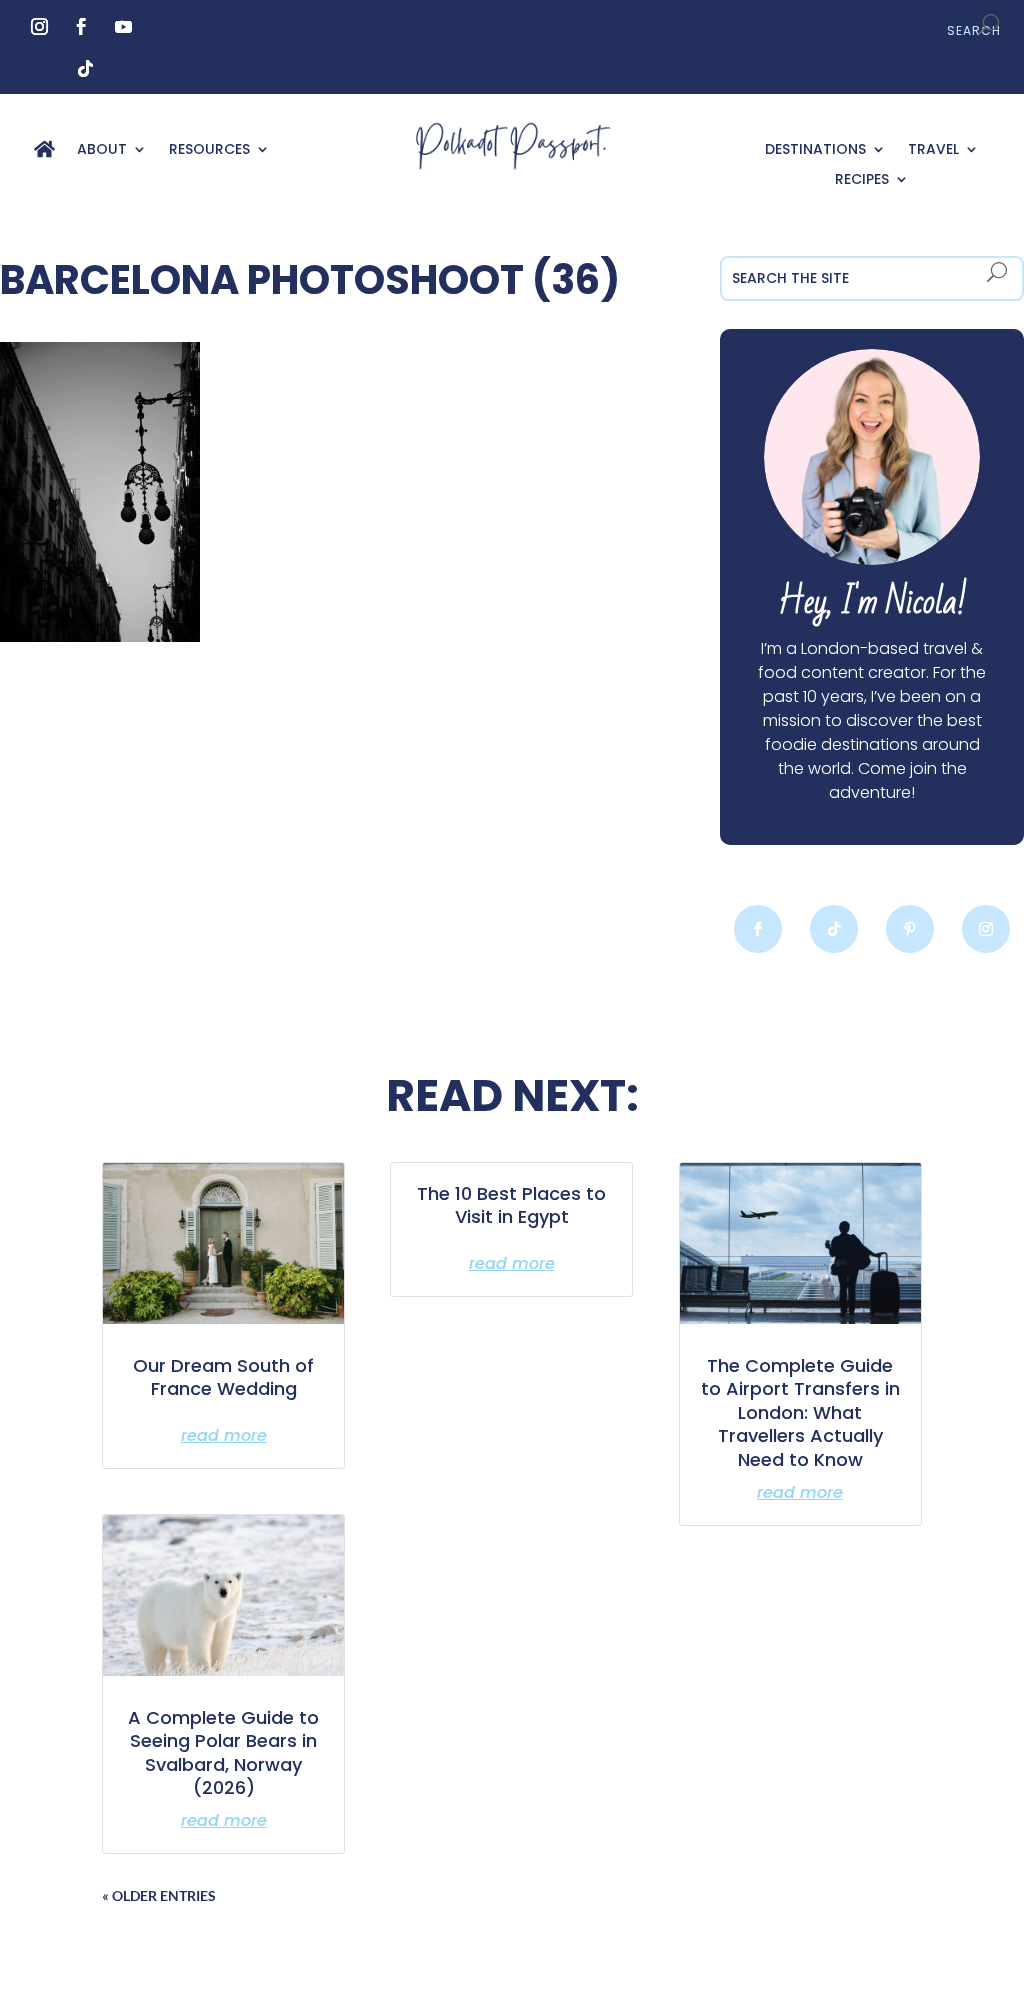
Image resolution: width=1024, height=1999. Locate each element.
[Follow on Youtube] (124, 27)
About (102, 150)
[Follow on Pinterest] (910, 929)
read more (224, 1435)
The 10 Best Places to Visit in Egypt (511, 1205)
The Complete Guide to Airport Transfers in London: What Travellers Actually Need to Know (800, 1412)
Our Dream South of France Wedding (223, 1377)
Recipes (862, 180)
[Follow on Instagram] (40, 27)
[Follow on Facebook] (82, 27)
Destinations (815, 150)
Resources (209, 150)
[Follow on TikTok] (86, 69)
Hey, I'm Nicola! (872, 602)
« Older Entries (159, 1895)
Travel (933, 150)
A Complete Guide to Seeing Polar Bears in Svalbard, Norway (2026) (223, 1752)
